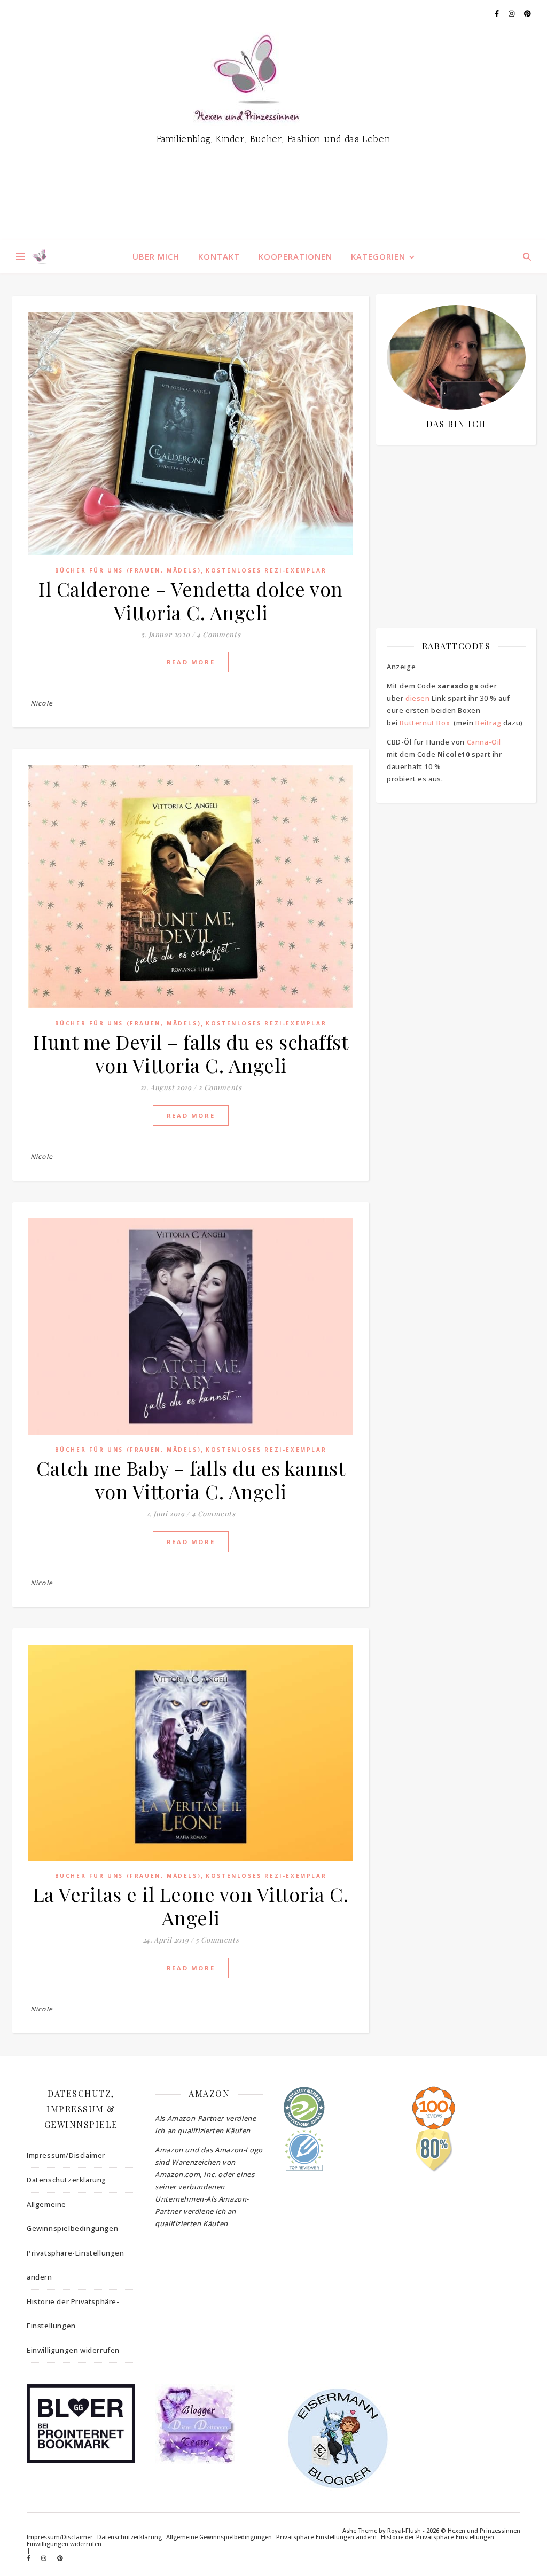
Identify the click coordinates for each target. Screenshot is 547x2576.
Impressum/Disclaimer (66, 2155)
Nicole (42, 703)
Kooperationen (295, 256)
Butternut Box (425, 723)
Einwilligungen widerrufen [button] (73, 2350)
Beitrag (488, 723)
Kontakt (219, 256)
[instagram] (512, 13)
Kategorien (378, 256)
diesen (418, 698)
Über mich (156, 256)
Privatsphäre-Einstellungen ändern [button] (76, 2265)
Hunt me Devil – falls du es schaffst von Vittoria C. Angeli (191, 1053)
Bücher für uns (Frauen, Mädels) (128, 570)
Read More (191, 662)
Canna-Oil (484, 742)
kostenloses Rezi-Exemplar (266, 570)
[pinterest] (528, 13)
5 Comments (217, 1940)
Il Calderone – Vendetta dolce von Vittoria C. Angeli (191, 600)
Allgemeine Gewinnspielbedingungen (72, 2216)
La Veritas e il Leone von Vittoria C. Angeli (191, 1906)
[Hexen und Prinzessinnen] (273, 134)
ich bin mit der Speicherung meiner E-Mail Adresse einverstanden (451, 515)
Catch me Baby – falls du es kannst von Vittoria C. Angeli (191, 1479)
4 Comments (218, 634)
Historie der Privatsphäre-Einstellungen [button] (73, 2313)
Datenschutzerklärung (67, 2180)
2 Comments (220, 1087)
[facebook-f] (498, 13)
